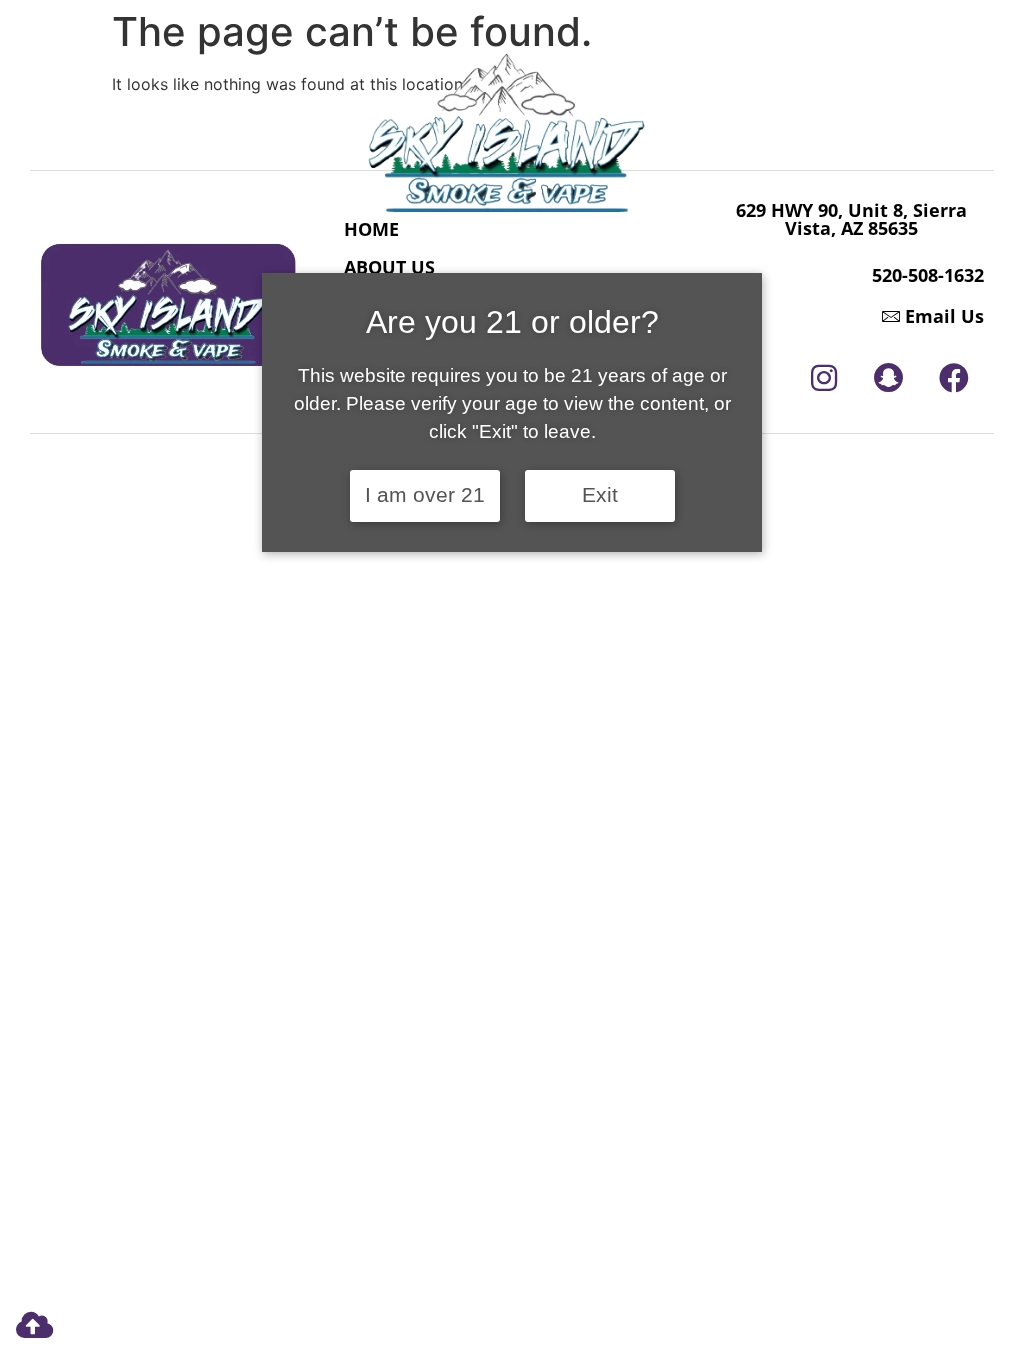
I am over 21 (425, 495)
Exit (600, 495)
